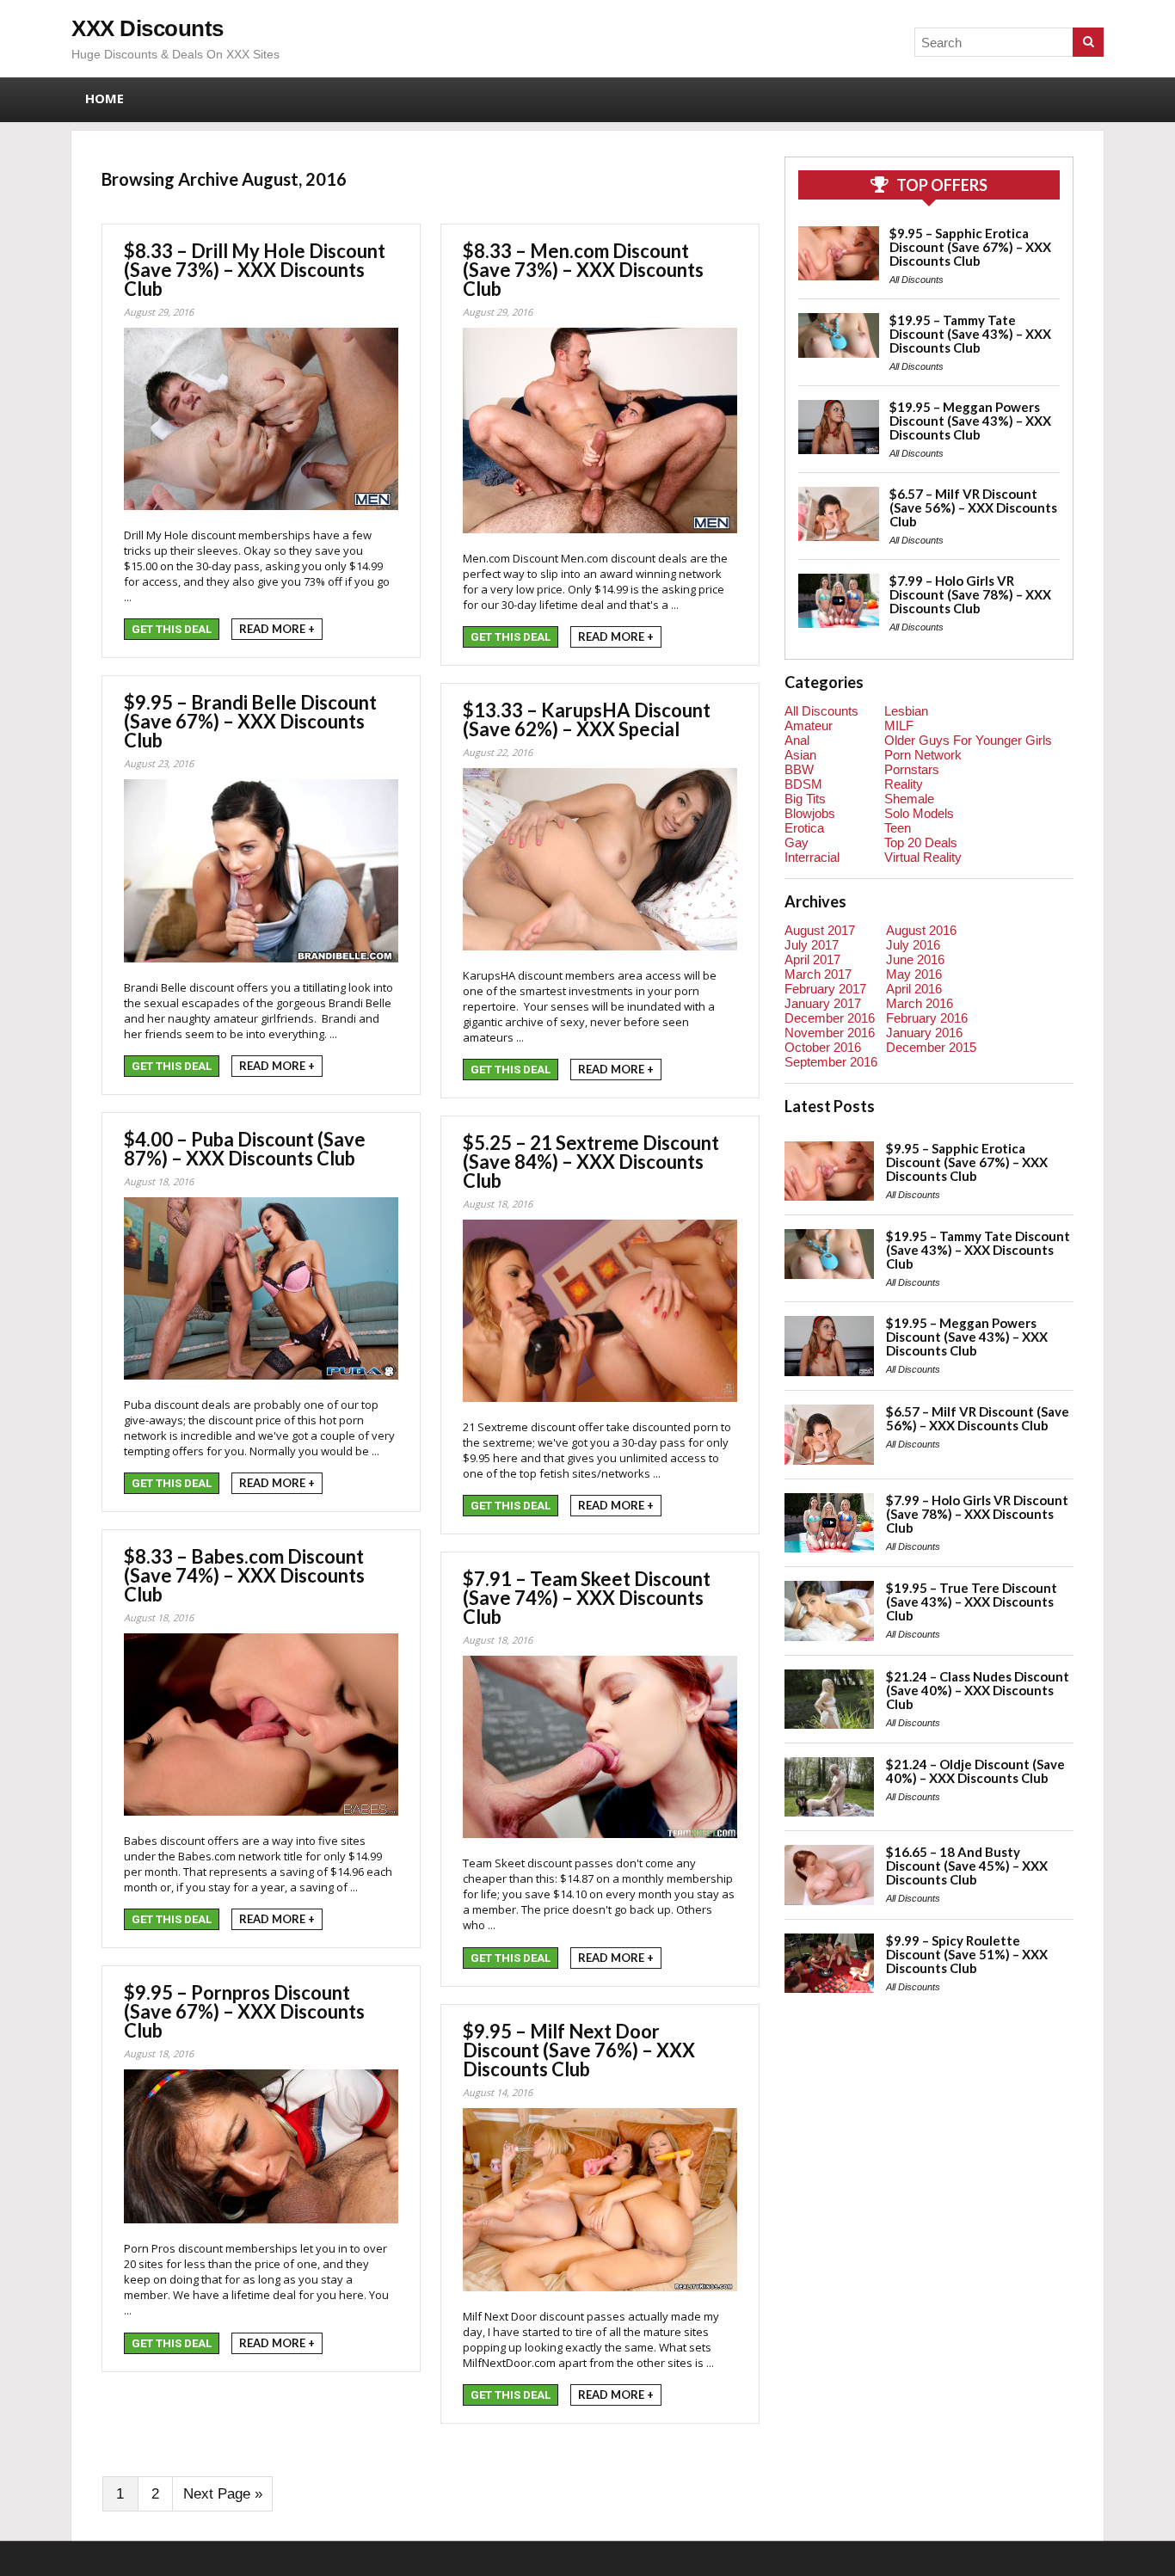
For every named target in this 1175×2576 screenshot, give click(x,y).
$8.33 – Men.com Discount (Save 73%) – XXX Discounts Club (583, 270)
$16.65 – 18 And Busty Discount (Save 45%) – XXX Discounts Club (967, 1866)
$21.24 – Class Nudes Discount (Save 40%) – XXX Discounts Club (978, 1690)
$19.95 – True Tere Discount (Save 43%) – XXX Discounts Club (972, 1602)
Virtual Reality (923, 857)
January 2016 (924, 1033)
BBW (799, 769)
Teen (898, 828)
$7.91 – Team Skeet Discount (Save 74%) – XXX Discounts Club (587, 1598)
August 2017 (820, 930)
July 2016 (913, 945)
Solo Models (919, 813)
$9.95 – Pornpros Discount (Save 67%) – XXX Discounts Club (244, 2011)
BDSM (803, 784)
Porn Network (923, 755)
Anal (797, 740)
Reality (904, 784)
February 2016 (927, 1018)
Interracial (812, 857)
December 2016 (830, 1018)
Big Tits (805, 799)
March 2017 (818, 974)
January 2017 (823, 1003)
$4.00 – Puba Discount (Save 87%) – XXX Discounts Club (245, 1149)
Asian (800, 755)
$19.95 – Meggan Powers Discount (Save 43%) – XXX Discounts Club (970, 421)
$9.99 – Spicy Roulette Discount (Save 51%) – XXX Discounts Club (967, 1954)
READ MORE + (277, 629)
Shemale (909, 799)
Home (105, 98)
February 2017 (825, 989)
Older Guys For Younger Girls (968, 740)
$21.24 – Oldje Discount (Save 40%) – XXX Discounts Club (975, 1771)
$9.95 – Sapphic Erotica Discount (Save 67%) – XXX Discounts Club (970, 247)
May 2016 (914, 974)
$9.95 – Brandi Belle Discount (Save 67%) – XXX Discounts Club (250, 721)
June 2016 (915, 959)
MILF (899, 725)
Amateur (809, 725)
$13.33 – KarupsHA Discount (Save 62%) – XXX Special (587, 719)
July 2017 (812, 945)
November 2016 (830, 1033)
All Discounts (917, 280)
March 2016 (920, 1003)
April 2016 (914, 989)
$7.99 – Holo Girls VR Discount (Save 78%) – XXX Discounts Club (970, 594)
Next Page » (223, 2494)
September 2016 (831, 1062)
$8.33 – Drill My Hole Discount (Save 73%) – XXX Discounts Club (255, 270)
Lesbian (906, 711)
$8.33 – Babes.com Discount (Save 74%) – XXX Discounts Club (244, 1575)
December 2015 (931, 1047)
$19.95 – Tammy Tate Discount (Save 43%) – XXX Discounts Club (970, 334)
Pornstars (912, 769)
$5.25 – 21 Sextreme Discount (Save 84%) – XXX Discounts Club (591, 1162)
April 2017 (812, 959)
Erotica (804, 828)
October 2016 (823, 1047)
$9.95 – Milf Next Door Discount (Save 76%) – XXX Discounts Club (579, 2050)
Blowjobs (810, 813)
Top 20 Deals (921, 842)
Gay (797, 842)
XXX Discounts (148, 28)
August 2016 (921, 930)
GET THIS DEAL (172, 629)
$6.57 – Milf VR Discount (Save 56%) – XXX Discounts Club (973, 507)
